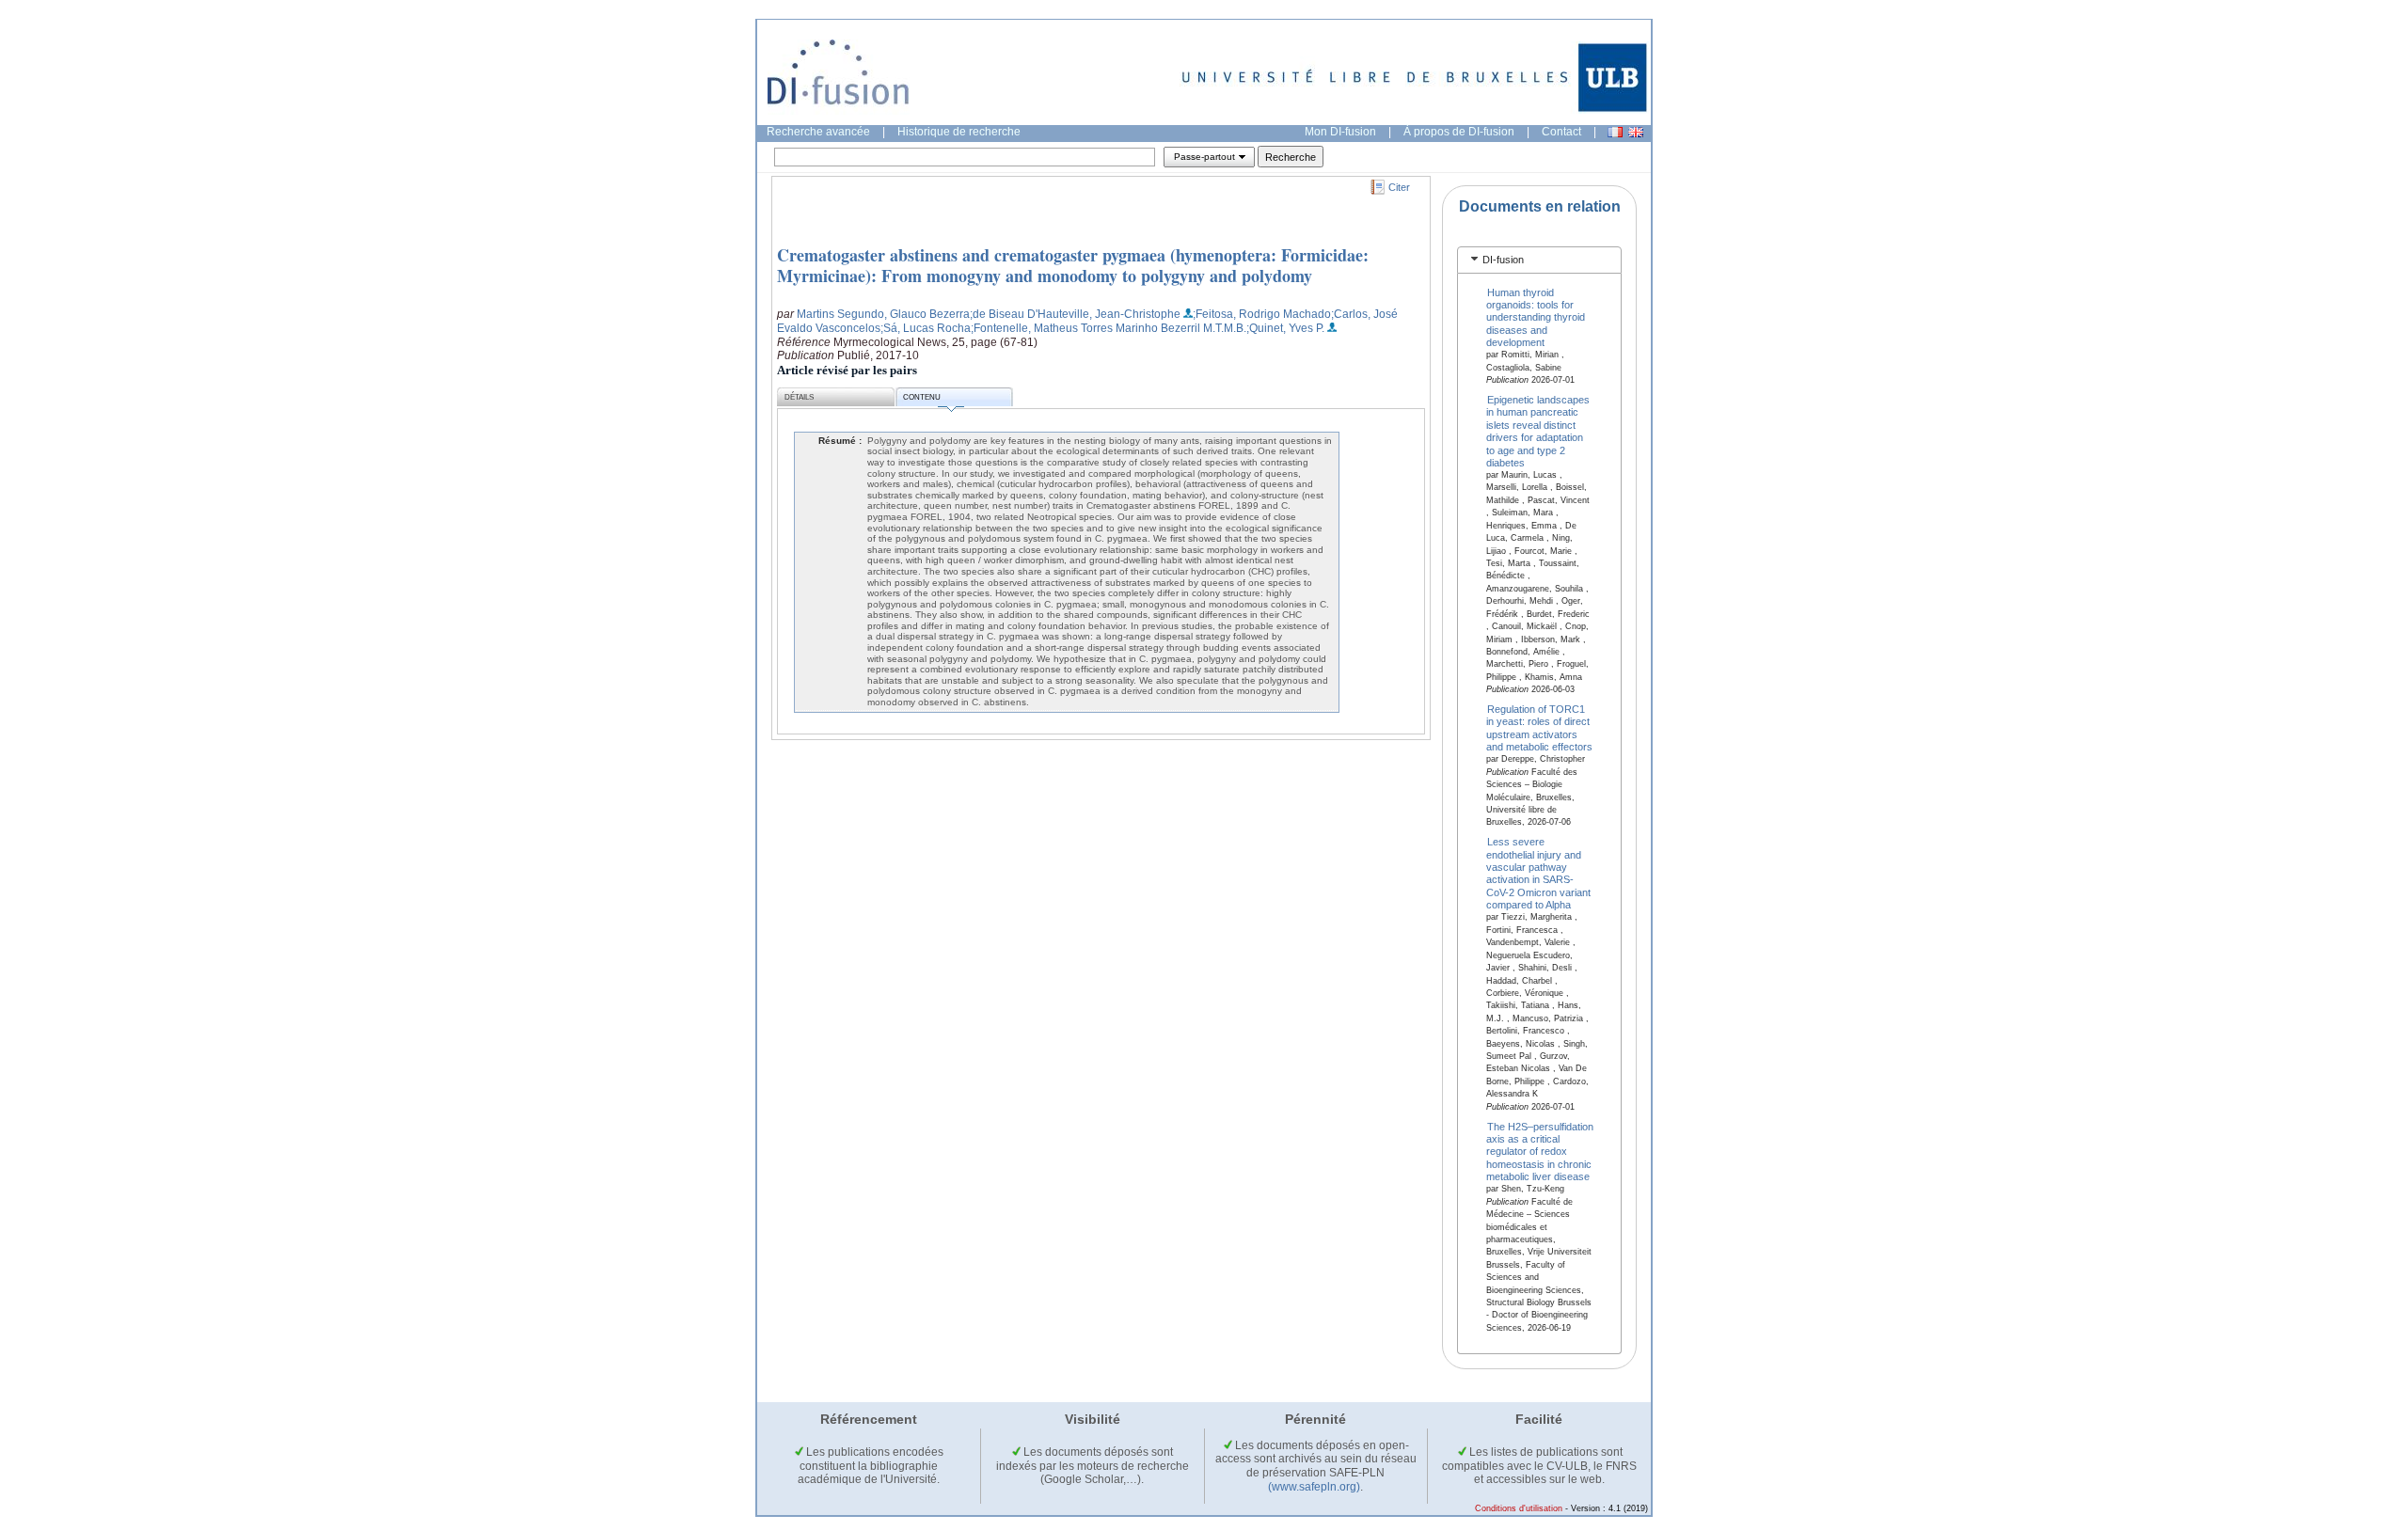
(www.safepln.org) (1314, 1487)
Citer (1399, 187)
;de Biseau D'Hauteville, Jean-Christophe (1075, 314)
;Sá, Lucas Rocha (926, 328)
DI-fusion (1503, 260)
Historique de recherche (959, 132)
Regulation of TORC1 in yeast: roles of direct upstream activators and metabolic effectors (1539, 728)
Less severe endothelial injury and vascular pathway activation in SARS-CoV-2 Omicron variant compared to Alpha (1538, 873)
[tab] (1539, 260)
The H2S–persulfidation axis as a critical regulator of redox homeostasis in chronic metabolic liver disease (1540, 1151)
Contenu (922, 397)
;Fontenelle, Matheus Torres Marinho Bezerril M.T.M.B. (1109, 328)
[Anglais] (1636, 132)
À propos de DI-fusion (1459, 132)
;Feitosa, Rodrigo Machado (1262, 314)
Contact (1561, 132)
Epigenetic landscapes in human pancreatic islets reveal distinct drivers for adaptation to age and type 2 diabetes (1538, 431)
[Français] (1615, 132)
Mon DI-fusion (1340, 132)
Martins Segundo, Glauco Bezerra (883, 314)
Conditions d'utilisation (1519, 1508)
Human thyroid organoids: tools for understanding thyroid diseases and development (1536, 317)
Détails (799, 397)
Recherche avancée (818, 132)
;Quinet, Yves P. (1285, 328)
